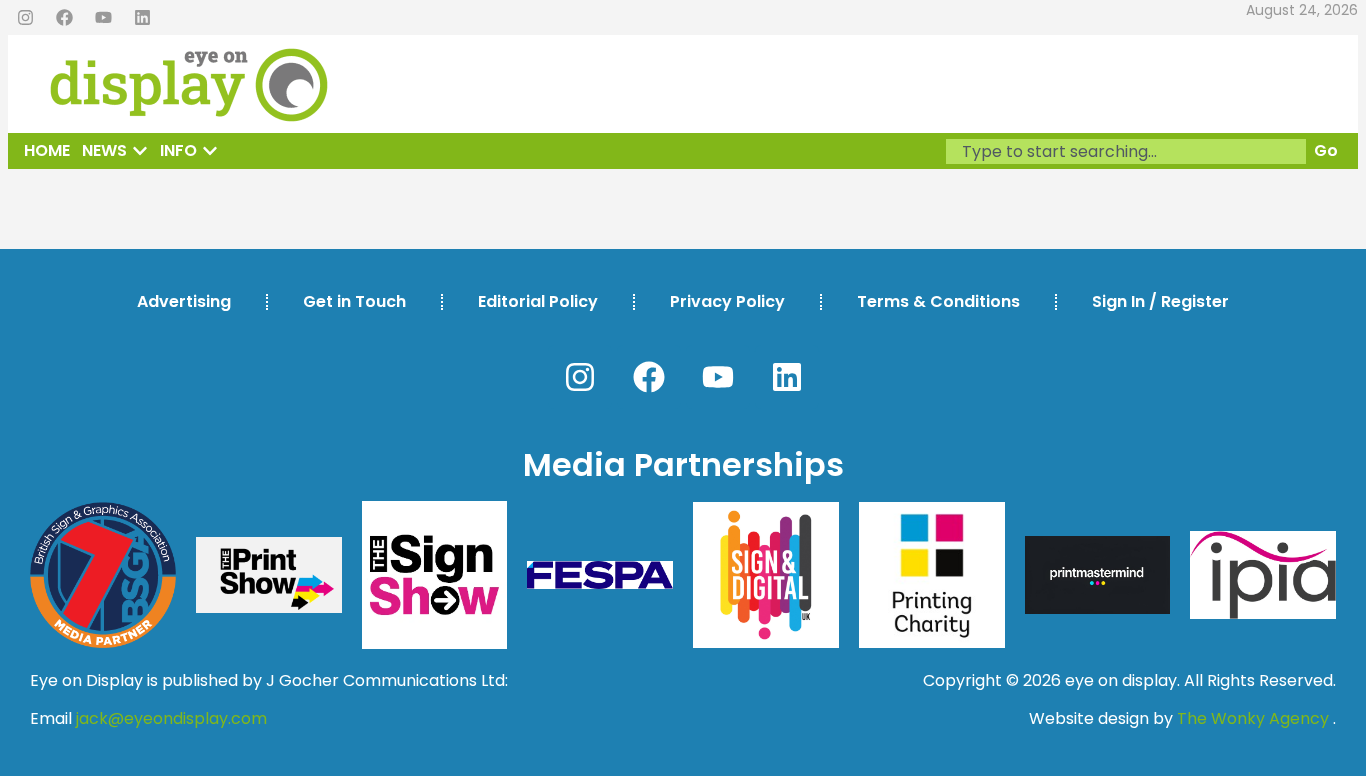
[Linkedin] (142, 18)
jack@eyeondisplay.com (171, 718)
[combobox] (1126, 151)
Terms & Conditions (938, 301)
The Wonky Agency (1253, 718)
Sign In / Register (1160, 301)
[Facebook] (64, 18)
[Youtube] (103, 18)
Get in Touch (354, 301)
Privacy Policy (727, 301)
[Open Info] (210, 151)
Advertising (184, 301)
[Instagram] (25, 18)
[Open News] (140, 151)
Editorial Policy (538, 301)
